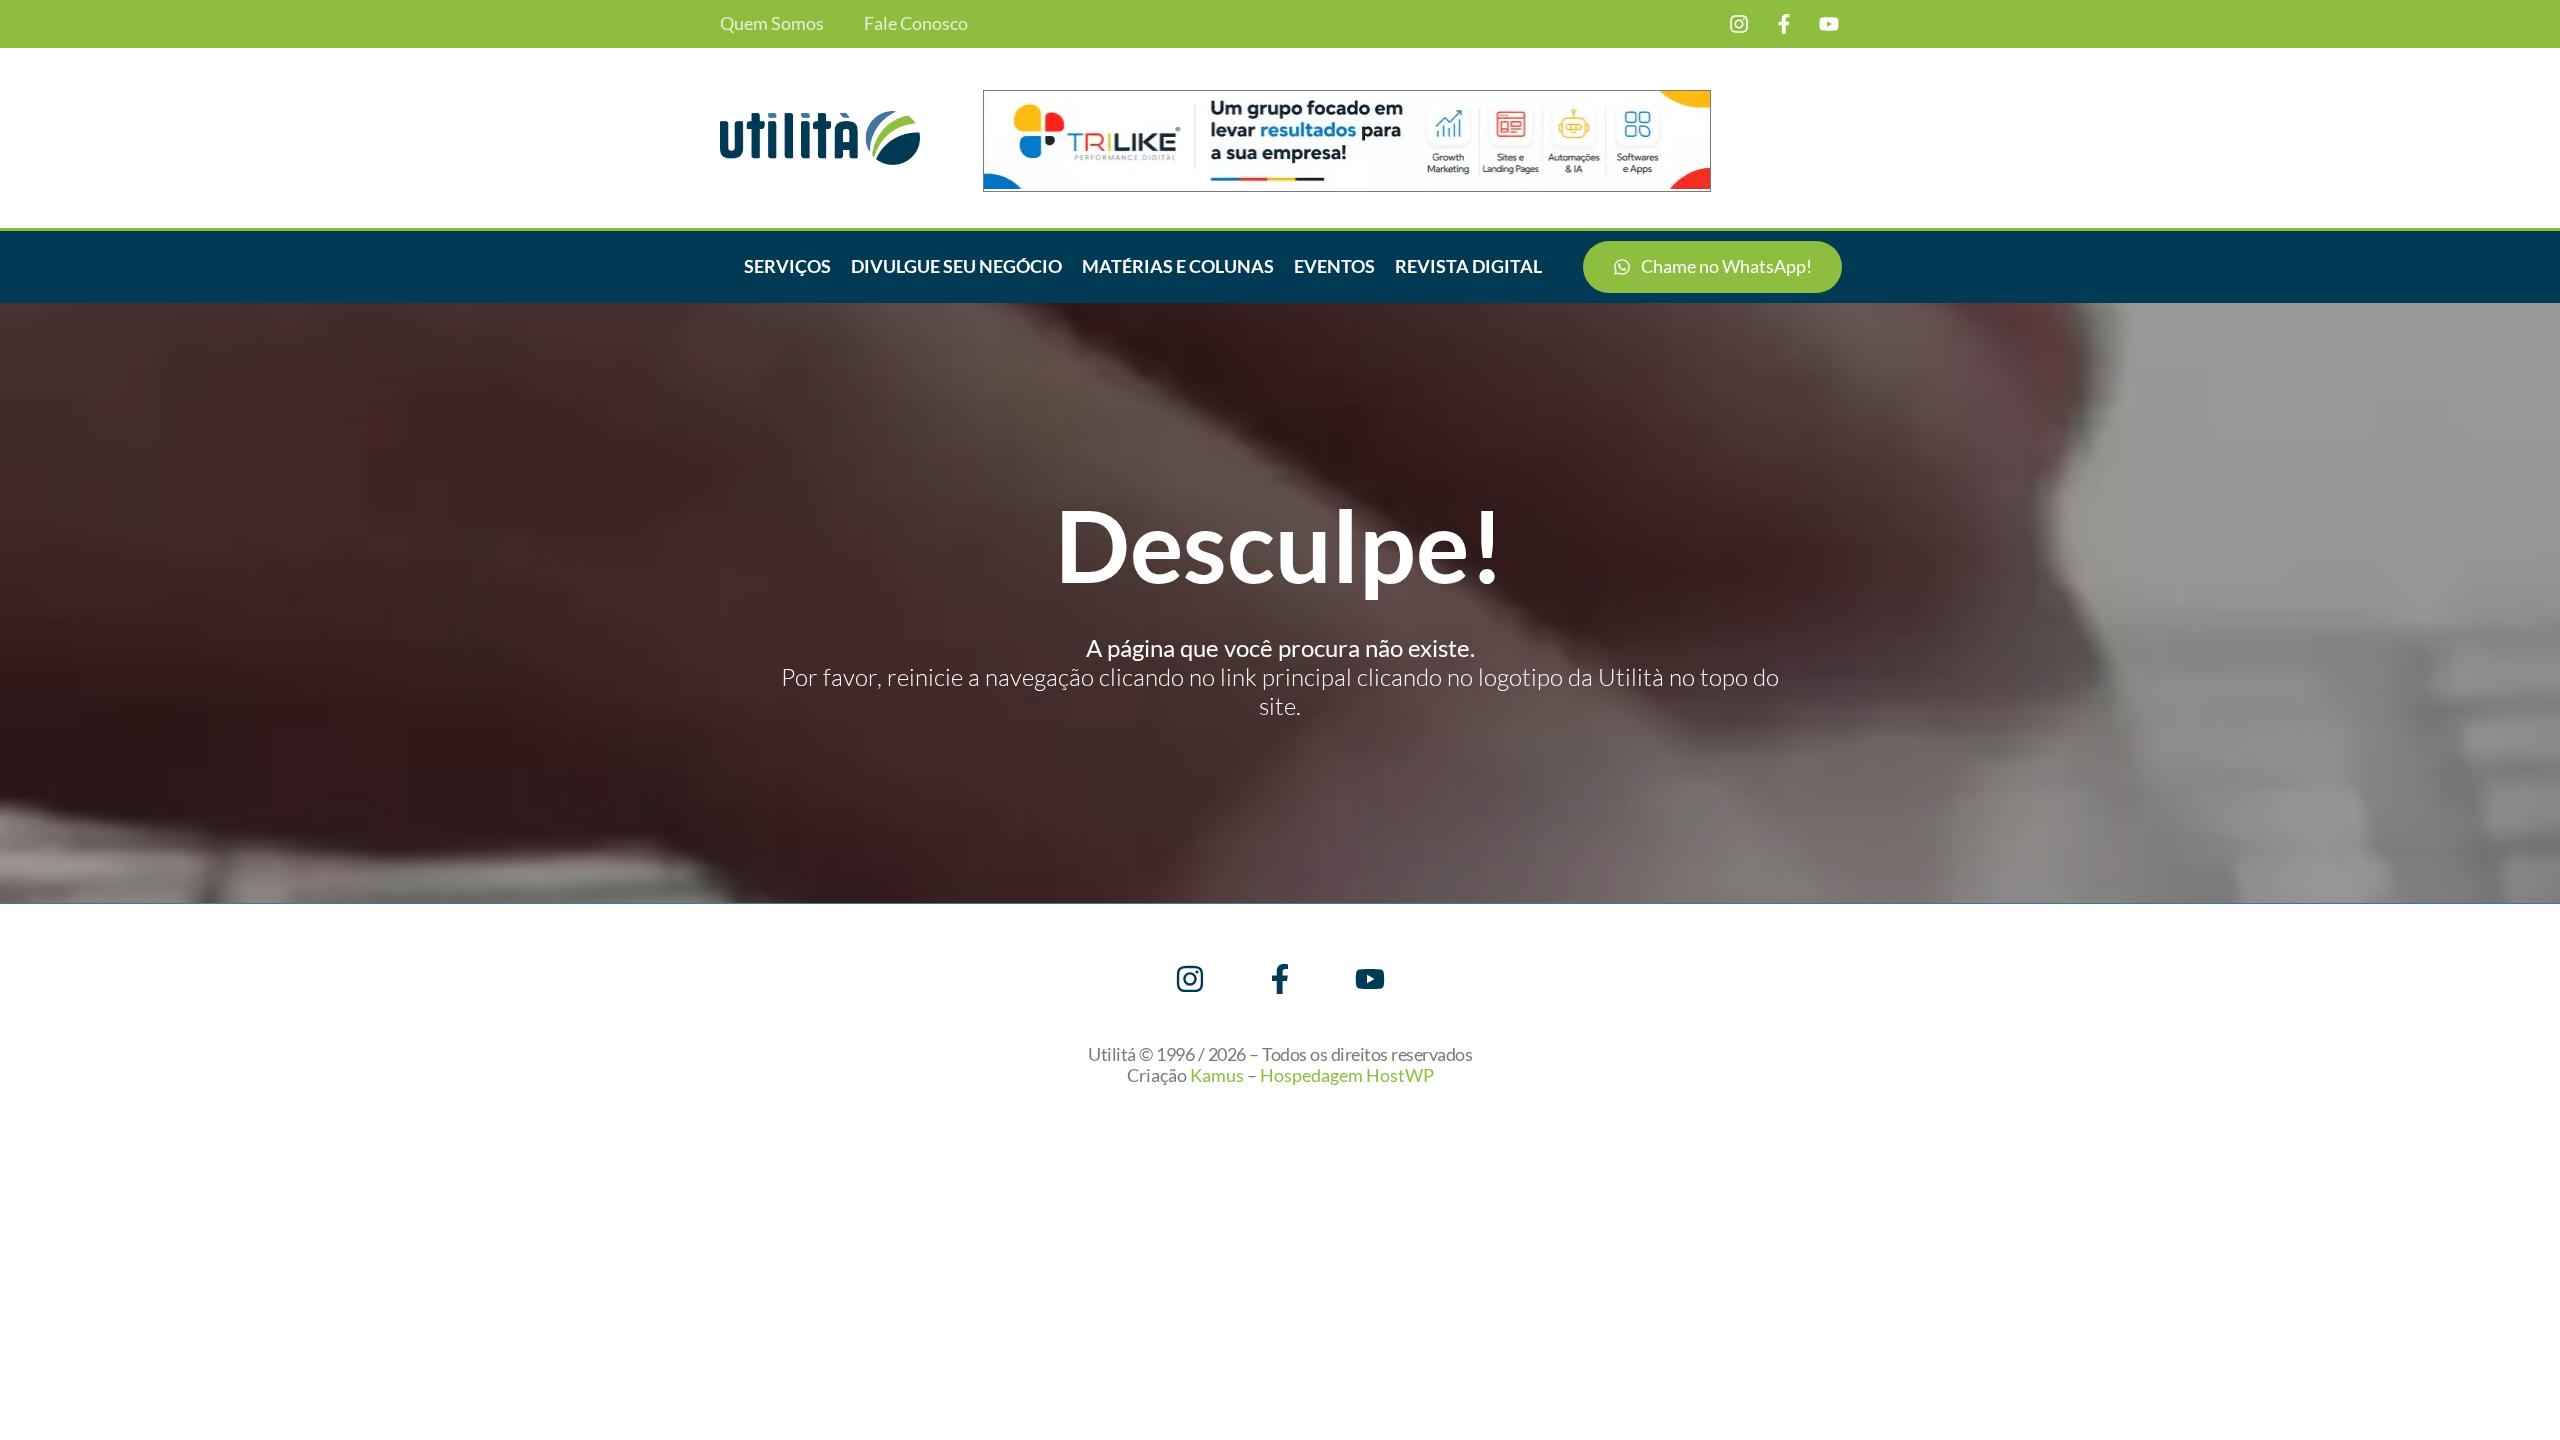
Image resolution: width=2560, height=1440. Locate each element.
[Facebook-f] (1784, 24)
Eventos (1334, 266)
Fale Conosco (916, 23)
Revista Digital (1468, 266)
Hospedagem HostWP (1347, 1075)
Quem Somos (772, 23)
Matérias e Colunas (1178, 266)
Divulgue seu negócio (956, 266)
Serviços (787, 266)
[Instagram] (1739, 24)
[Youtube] (1829, 24)
